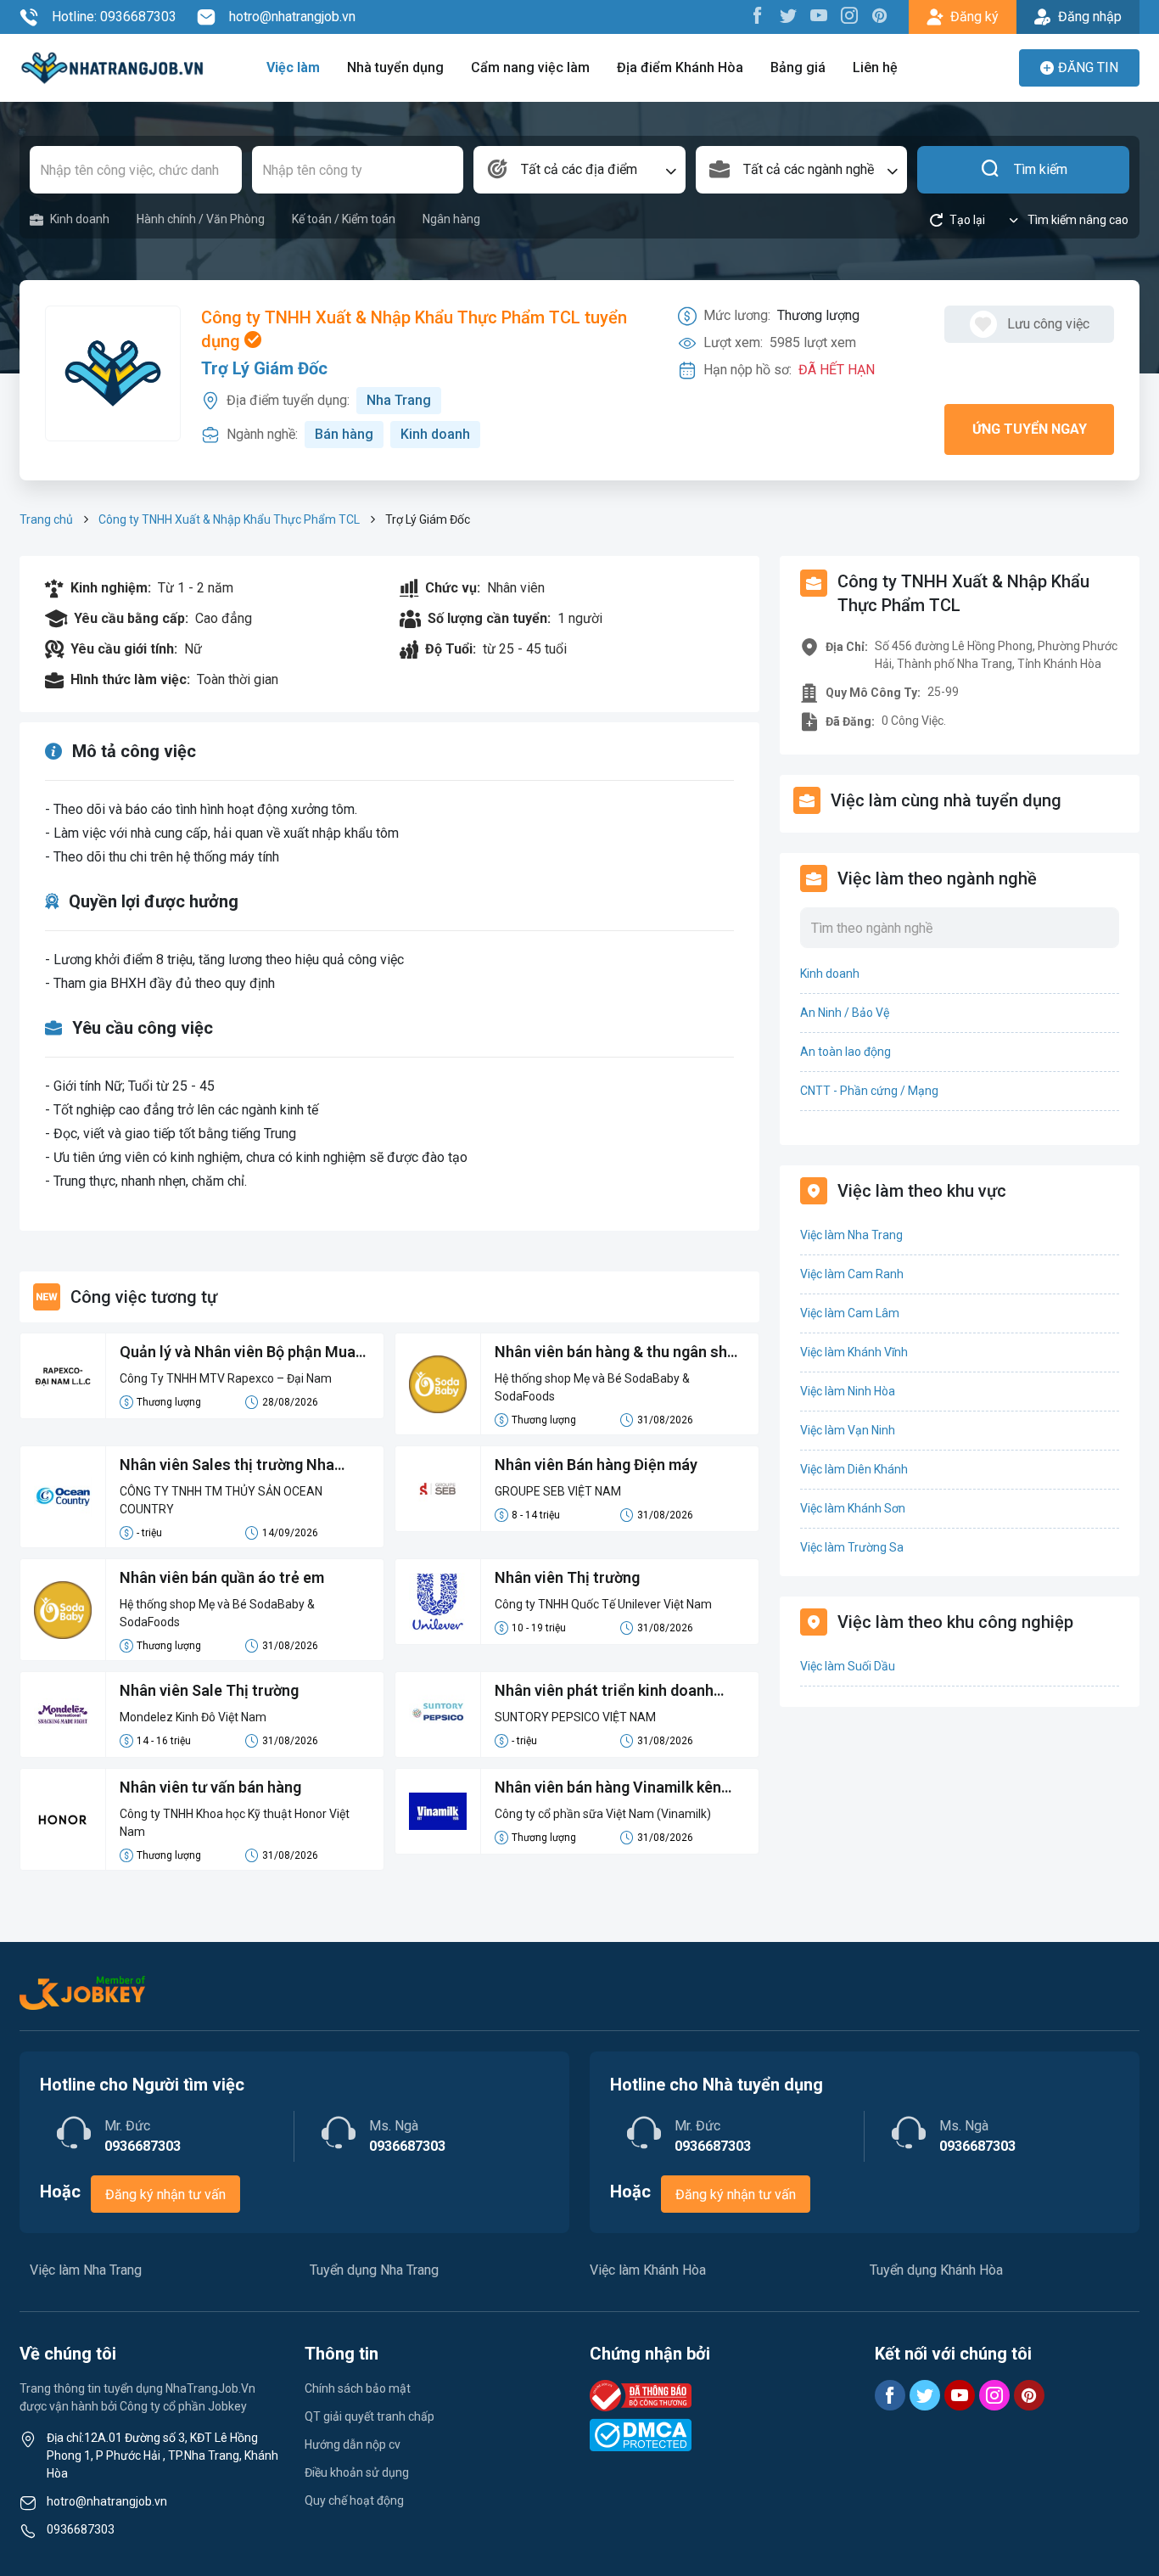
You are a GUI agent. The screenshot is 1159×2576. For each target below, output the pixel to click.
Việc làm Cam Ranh (852, 1274)
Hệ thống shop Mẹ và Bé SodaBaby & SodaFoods (592, 1387)
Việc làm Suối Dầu (848, 1666)
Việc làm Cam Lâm (850, 1313)
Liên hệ (875, 67)
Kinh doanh (80, 219)
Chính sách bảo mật (358, 2388)
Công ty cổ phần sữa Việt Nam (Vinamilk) (603, 1814)
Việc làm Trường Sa (852, 1547)
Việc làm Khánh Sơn (853, 1508)
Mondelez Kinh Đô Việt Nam (193, 1717)
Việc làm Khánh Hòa (648, 2270)
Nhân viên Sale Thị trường (209, 1690)
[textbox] (579, 170)
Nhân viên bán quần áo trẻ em (222, 1577)
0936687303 (81, 2529)
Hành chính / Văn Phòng (201, 219)
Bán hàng (344, 434)
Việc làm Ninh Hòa (848, 1391)
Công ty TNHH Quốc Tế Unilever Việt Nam (603, 1604)
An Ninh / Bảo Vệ (845, 1013)
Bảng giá (798, 67)
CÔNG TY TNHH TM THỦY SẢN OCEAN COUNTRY (221, 1500)
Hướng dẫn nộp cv (353, 2444)
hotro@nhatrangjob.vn (292, 17)
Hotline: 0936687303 (114, 17)
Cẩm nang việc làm (530, 67)
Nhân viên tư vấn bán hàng (210, 1787)
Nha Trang (399, 400)
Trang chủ (46, 519)
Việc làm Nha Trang (851, 1235)
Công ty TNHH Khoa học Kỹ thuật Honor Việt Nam (235, 1823)
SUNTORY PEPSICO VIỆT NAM (575, 1717)
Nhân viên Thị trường (567, 1577)
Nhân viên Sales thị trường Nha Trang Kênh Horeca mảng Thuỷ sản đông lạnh (241, 1466)
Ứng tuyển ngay (1030, 429)
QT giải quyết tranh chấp (370, 2416)
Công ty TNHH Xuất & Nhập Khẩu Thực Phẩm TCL (229, 519)
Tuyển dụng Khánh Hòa (936, 2270)
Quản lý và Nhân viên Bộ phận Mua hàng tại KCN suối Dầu (238, 1353)
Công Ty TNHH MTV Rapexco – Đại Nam (226, 1378)
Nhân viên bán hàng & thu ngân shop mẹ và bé (620, 1353)
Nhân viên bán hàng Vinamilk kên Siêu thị (608, 1788)
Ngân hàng (451, 219)
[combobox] (579, 170)
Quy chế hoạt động (354, 2500)
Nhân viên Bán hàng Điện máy (596, 1465)
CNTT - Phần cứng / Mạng (869, 1091)
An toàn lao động (845, 1052)
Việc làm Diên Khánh (854, 1469)
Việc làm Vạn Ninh (848, 1430)
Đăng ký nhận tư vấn (165, 2194)
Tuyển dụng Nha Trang (374, 2270)
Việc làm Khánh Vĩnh (854, 1352)
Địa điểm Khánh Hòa (680, 67)
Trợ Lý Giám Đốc (264, 368)
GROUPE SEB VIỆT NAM (558, 1491)
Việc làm (293, 67)
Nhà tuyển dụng (395, 67)
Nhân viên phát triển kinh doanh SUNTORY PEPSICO (604, 1692)
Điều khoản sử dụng (357, 2472)
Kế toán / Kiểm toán (344, 219)
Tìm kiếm (1041, 169)
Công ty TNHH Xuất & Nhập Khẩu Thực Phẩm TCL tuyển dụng (414, 329)
